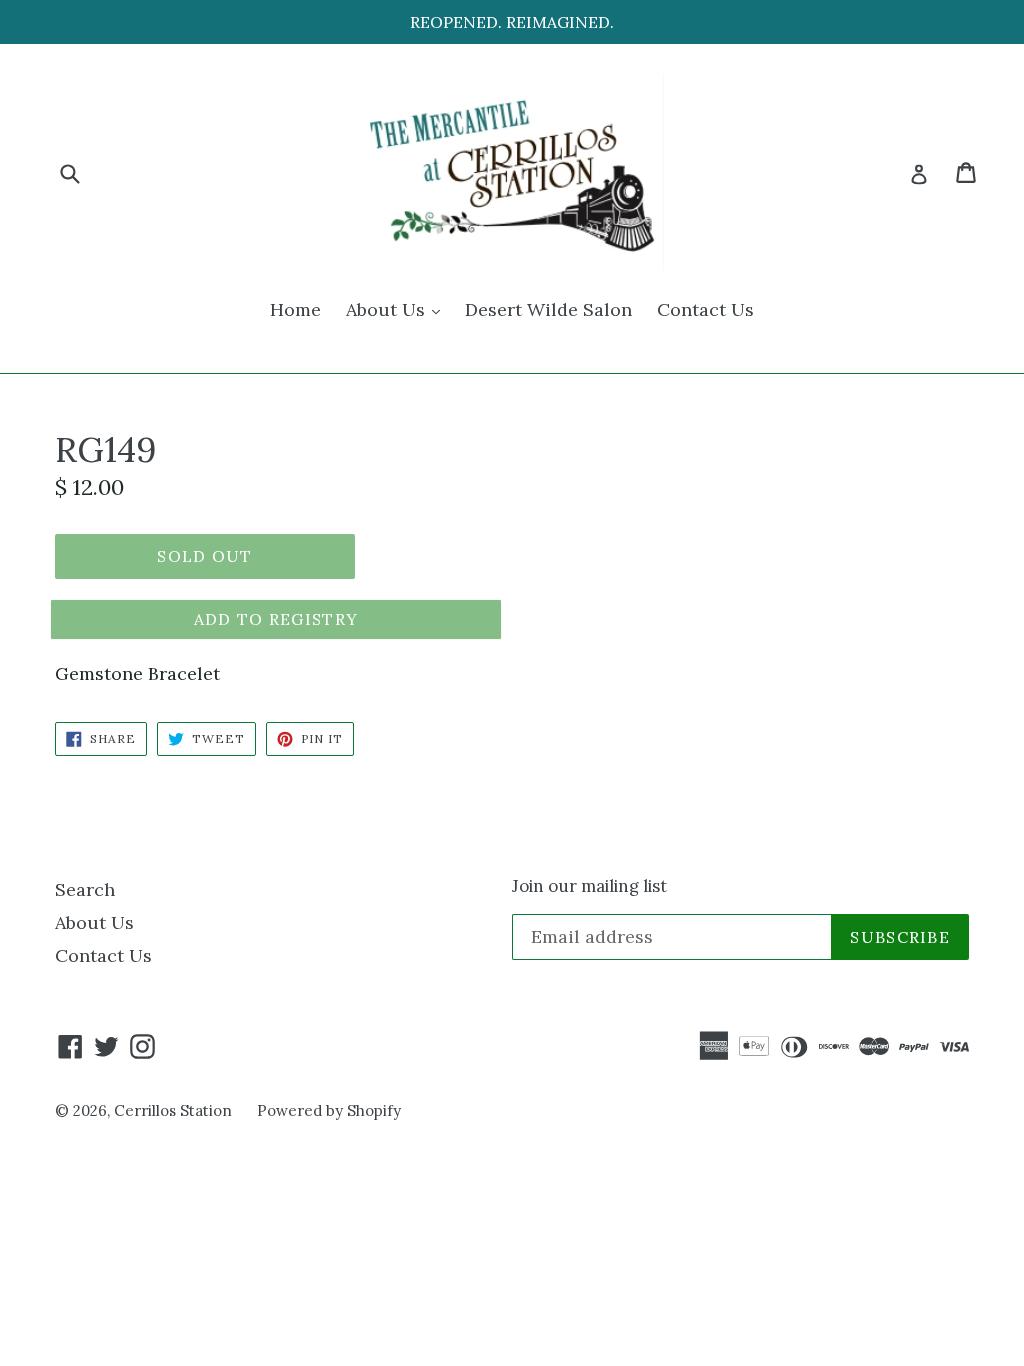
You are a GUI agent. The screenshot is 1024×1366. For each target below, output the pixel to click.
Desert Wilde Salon (548, 309)
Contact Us (705, 309)
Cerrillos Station (173, 1110)
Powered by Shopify (329, 1110)
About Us (398, 309)
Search (85, 889)
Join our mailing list (589, 886)
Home (295, 309)
